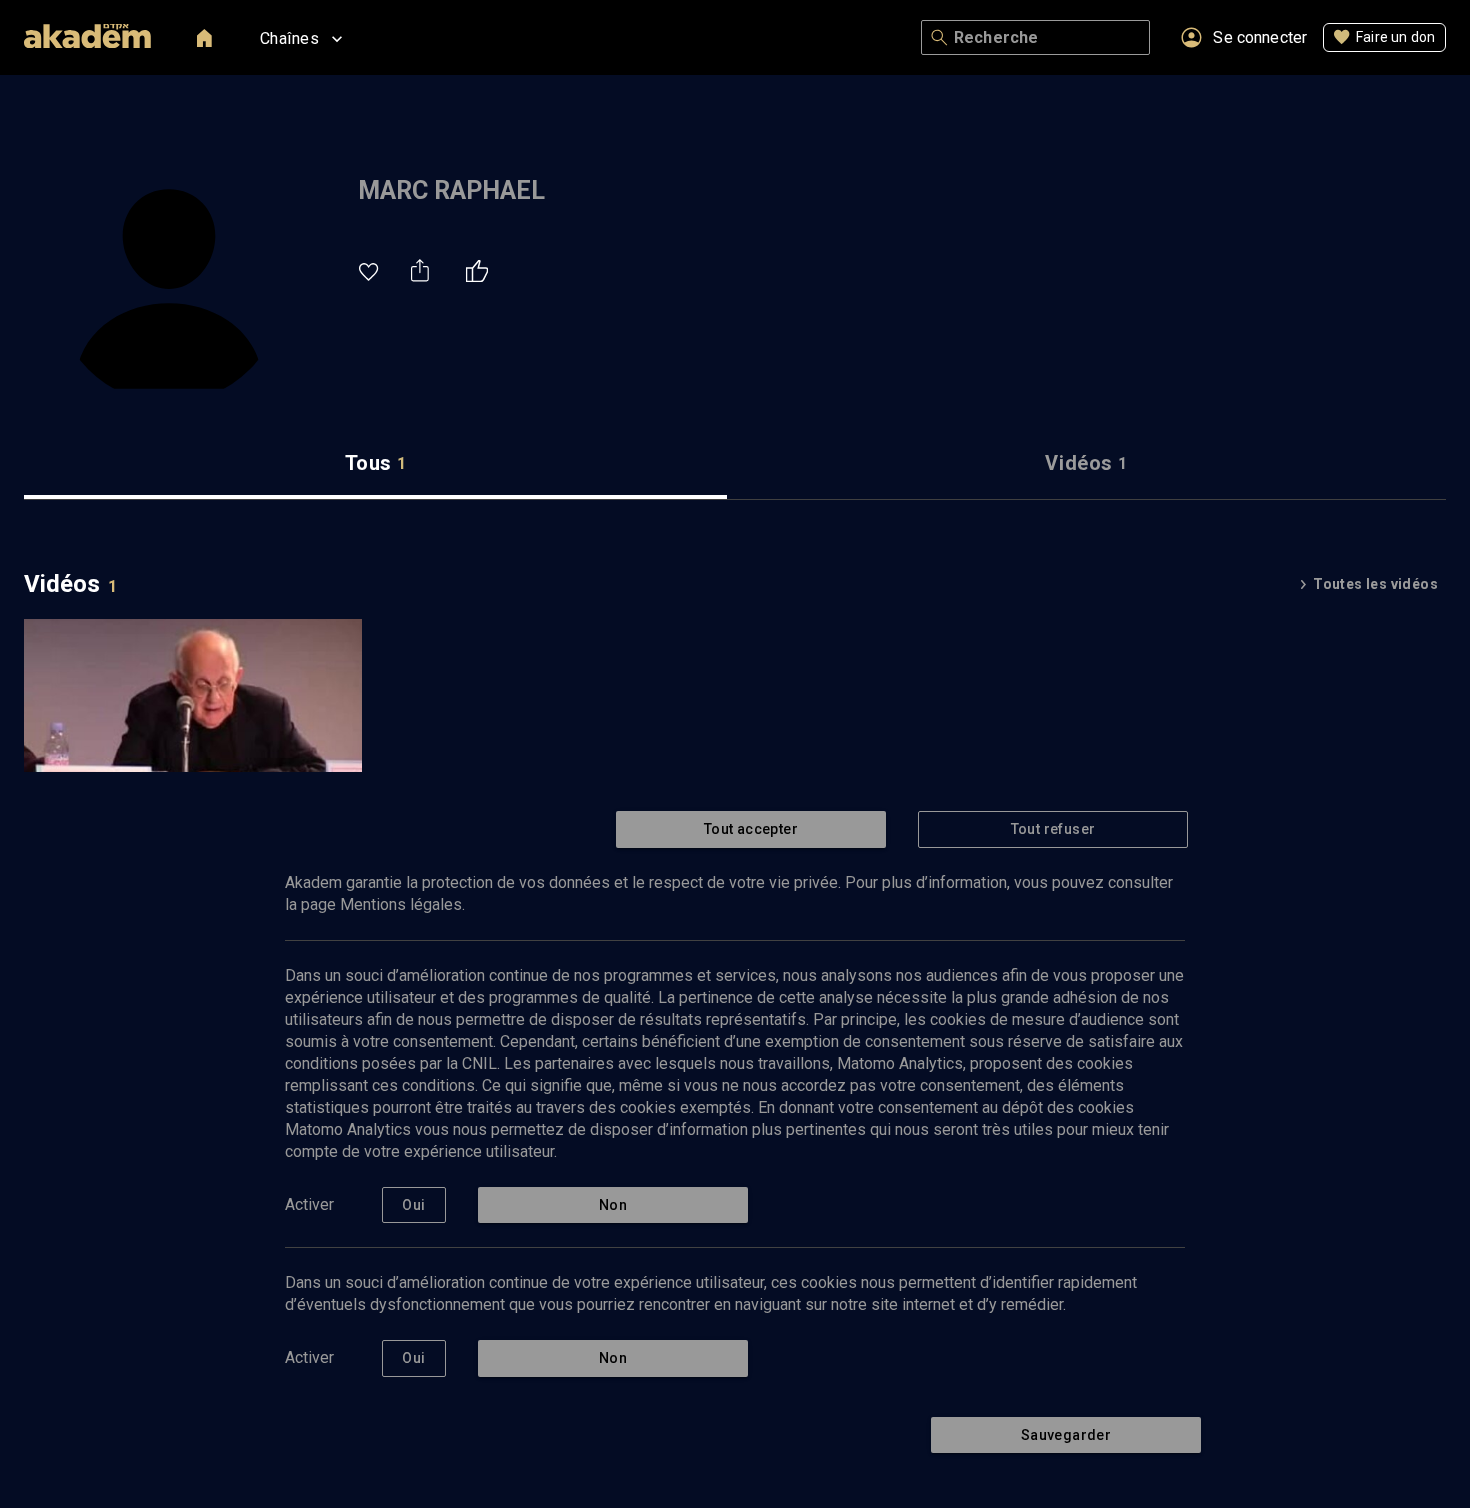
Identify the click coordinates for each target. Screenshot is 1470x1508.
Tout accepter (751, 829)
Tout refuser (1053, 829)
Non (613, 1205)
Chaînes (289, 38)
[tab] (375, 463)
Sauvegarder (1066, 1435)
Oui (413, 1205)
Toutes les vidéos (1375, 584)
